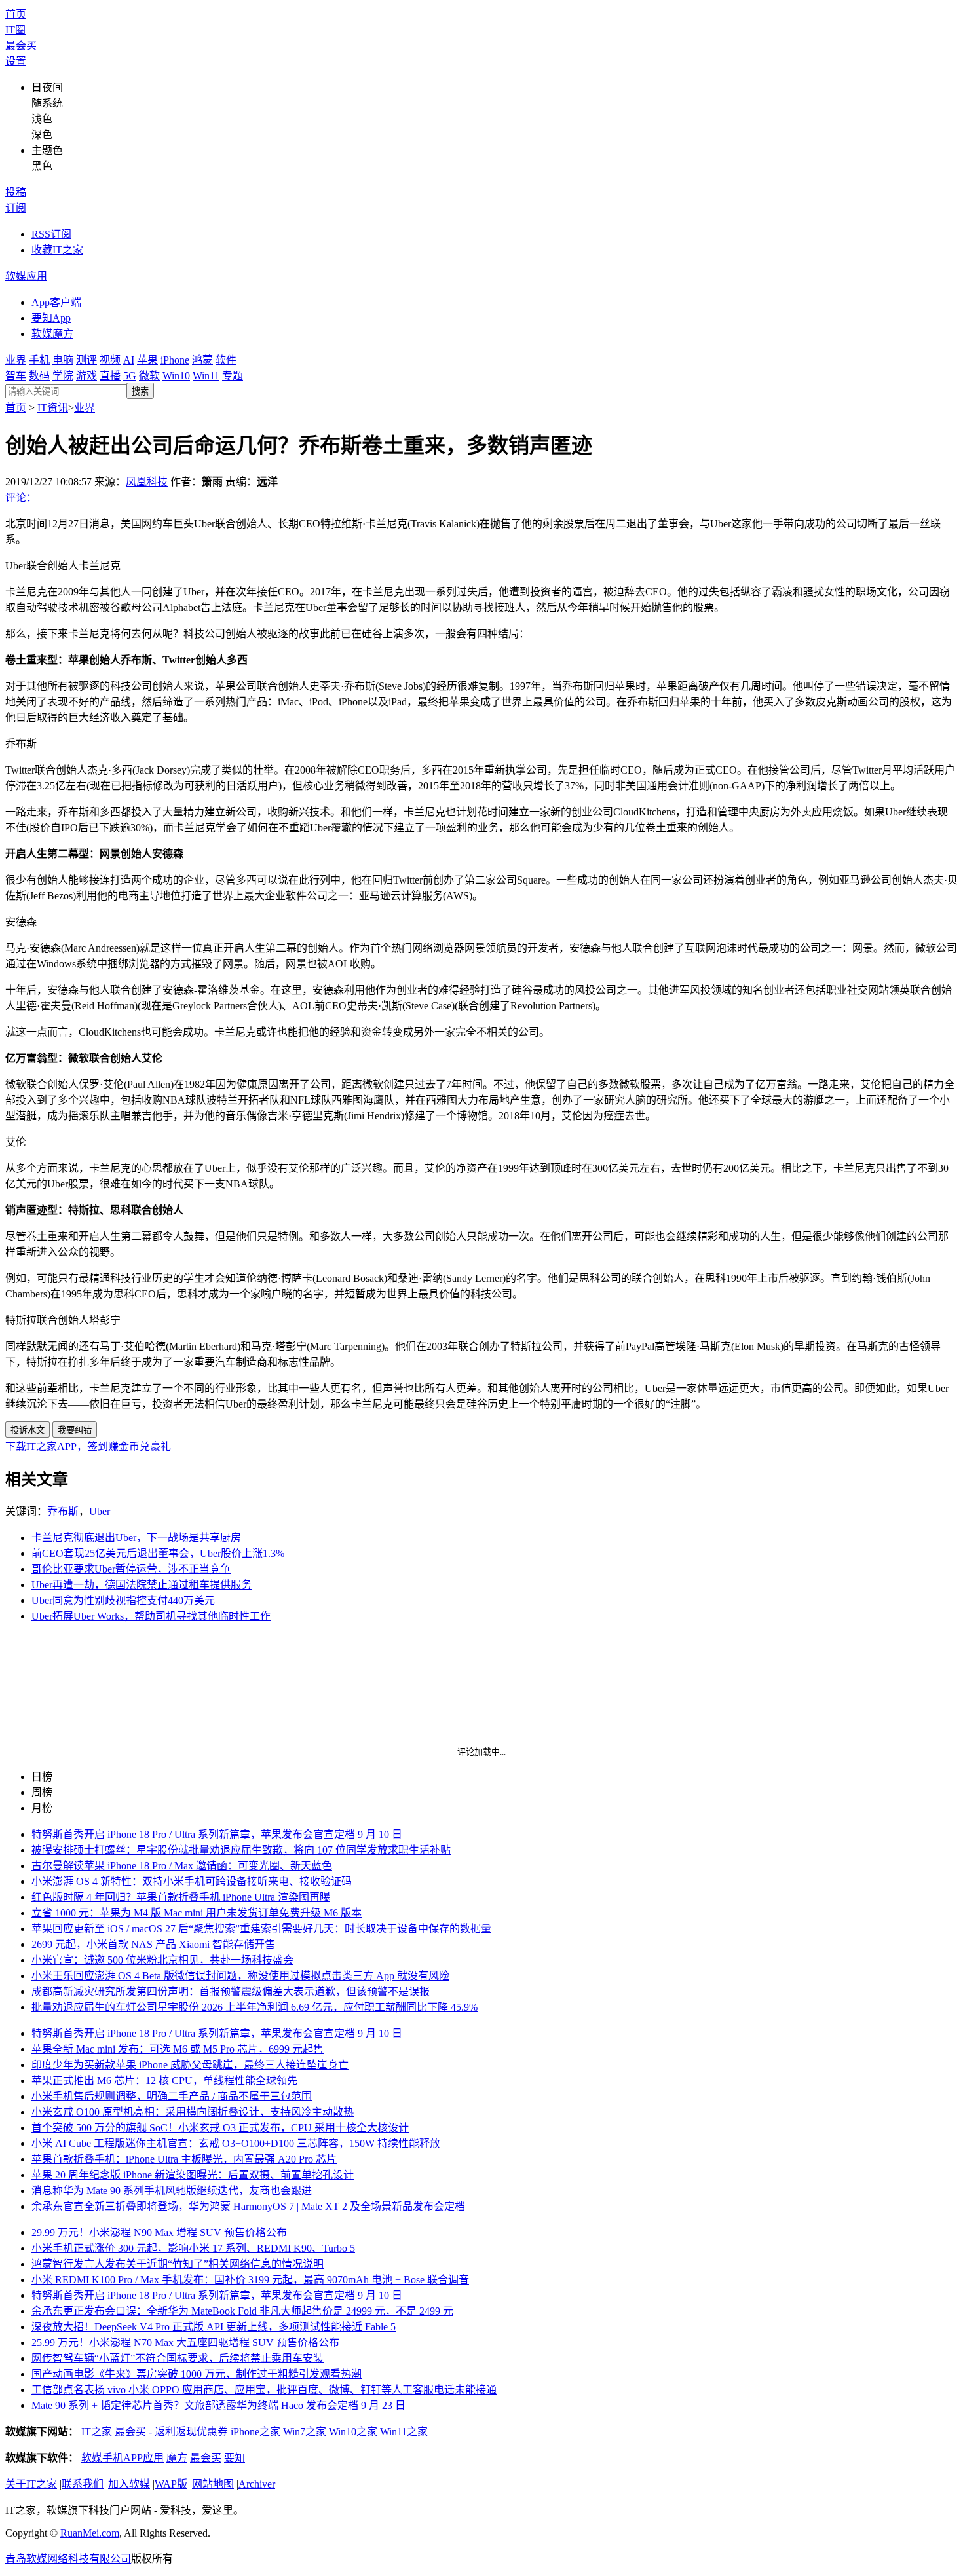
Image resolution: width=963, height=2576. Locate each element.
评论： (21, 497)
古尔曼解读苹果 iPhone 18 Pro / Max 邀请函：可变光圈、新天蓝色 (182, 1866)
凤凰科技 (147, 482)
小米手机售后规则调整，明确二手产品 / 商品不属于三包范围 (172, 2096)
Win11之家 (404, 2432)
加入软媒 (129, 2484)
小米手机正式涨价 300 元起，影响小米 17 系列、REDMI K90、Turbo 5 (193, 2248)
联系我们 (83, 2484)
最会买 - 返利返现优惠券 (171, 2432)
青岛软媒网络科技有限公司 (68, 2559)
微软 (149, 376)
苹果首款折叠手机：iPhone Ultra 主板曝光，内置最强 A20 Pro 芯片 (184, 2159)
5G (130, 376)
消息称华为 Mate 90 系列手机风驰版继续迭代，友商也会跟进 (172, 2191)
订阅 (16, 208)
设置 (16, 61)
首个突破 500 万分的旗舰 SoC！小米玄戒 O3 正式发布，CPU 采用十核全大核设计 (220, 2128)
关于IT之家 (31, 2484)
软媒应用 (26, 276)
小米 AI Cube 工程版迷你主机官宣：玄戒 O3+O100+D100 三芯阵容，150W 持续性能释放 (236, 2143)
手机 (39, 360)
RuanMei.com (90, 2533)
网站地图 (213, 2484)
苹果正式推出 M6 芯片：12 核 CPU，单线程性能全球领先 (164, 2081)
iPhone (175, 360)
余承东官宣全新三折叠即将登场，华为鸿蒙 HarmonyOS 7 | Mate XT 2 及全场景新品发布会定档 (248, 2206)
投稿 (16, 192)
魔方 (177, 2458)
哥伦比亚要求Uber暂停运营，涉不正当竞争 (131, 1569)
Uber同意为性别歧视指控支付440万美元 (123, 1600)
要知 (235, 2458)
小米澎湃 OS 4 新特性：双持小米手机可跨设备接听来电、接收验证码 (192, 1881)
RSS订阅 (51, 234)
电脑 (63, 360)
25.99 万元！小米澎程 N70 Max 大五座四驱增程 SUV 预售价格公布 (185, 2343)
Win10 (176, 376)
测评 (86, 360)
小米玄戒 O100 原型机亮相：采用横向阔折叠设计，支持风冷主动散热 (193, 2112)
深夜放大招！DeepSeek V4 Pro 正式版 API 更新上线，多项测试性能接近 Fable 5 (214, 2327)
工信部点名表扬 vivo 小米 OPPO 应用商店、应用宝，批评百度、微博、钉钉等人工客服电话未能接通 (264, 2390)
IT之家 (97, 2432)
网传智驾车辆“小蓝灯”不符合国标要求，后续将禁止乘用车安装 (178, 2358)
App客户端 (56, 302)
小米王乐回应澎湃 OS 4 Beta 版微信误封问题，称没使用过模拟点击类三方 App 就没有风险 (240, 1976)
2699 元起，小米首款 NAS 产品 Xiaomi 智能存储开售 (153, 1944)
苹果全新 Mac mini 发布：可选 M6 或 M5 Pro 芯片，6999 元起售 (178, 2049)
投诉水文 (28, 1430)
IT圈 (15, 30)
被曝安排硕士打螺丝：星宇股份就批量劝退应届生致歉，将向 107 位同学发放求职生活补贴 (241, 1850)
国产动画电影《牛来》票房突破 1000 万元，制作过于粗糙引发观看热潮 (197, 2374)
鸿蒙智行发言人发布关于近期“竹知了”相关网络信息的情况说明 (178, 2264)
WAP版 (171, 2484)
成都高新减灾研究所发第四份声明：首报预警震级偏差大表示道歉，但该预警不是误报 (231, 1991)
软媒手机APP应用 (123, 2458)
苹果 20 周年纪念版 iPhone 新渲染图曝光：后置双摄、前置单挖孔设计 (193, 2175)
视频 (110, 360)
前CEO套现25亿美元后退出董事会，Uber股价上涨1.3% (158, 1553)
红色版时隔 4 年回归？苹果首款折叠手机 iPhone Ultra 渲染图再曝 (181, 1897)
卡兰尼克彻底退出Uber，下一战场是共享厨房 (136, 1538)
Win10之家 (353, 2432)
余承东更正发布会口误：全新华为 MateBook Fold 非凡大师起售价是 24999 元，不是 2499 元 (242, 2311)
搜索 (140, 391)
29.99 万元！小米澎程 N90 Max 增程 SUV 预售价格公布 (159, 2232)
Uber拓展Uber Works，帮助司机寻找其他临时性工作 (151, 1616)
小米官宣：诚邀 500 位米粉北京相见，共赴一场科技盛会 (162, 1960)
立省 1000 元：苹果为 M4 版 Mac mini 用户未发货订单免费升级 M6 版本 (197, 1913)
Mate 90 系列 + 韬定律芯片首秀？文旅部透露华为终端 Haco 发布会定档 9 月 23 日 (218, 2405)
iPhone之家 (255, 2432)
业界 (16, 360)
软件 (226, 360)
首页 (16, 14)
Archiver (257, 2484)
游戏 (86, 376)
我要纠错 (75, 1430)
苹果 (147, 360)
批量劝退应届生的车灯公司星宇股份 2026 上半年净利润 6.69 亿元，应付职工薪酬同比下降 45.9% (255, 2007)
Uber (100, 1511)
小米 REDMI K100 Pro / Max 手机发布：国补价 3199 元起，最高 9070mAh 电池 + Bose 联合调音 (250, 2280)
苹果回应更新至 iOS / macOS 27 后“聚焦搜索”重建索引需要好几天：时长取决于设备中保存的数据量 (261, 1929)
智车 (16, 376)
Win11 (206, 376)
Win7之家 (305, 2432)
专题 (233, 376)
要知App (51, 318)
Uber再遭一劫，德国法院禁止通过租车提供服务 (142, 1585)
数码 (39, 376)
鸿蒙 (202, 360)
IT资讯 (53, 408)
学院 (63, 376)
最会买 (21, 46)
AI (129, 360)
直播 (110, 376)
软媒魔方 (52, 334)
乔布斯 (63, 1511)
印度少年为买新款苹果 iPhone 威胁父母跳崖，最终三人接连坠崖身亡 (190, 2065)
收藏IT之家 (57, 250)
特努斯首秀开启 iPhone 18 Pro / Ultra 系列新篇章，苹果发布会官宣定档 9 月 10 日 (217, 1834)
